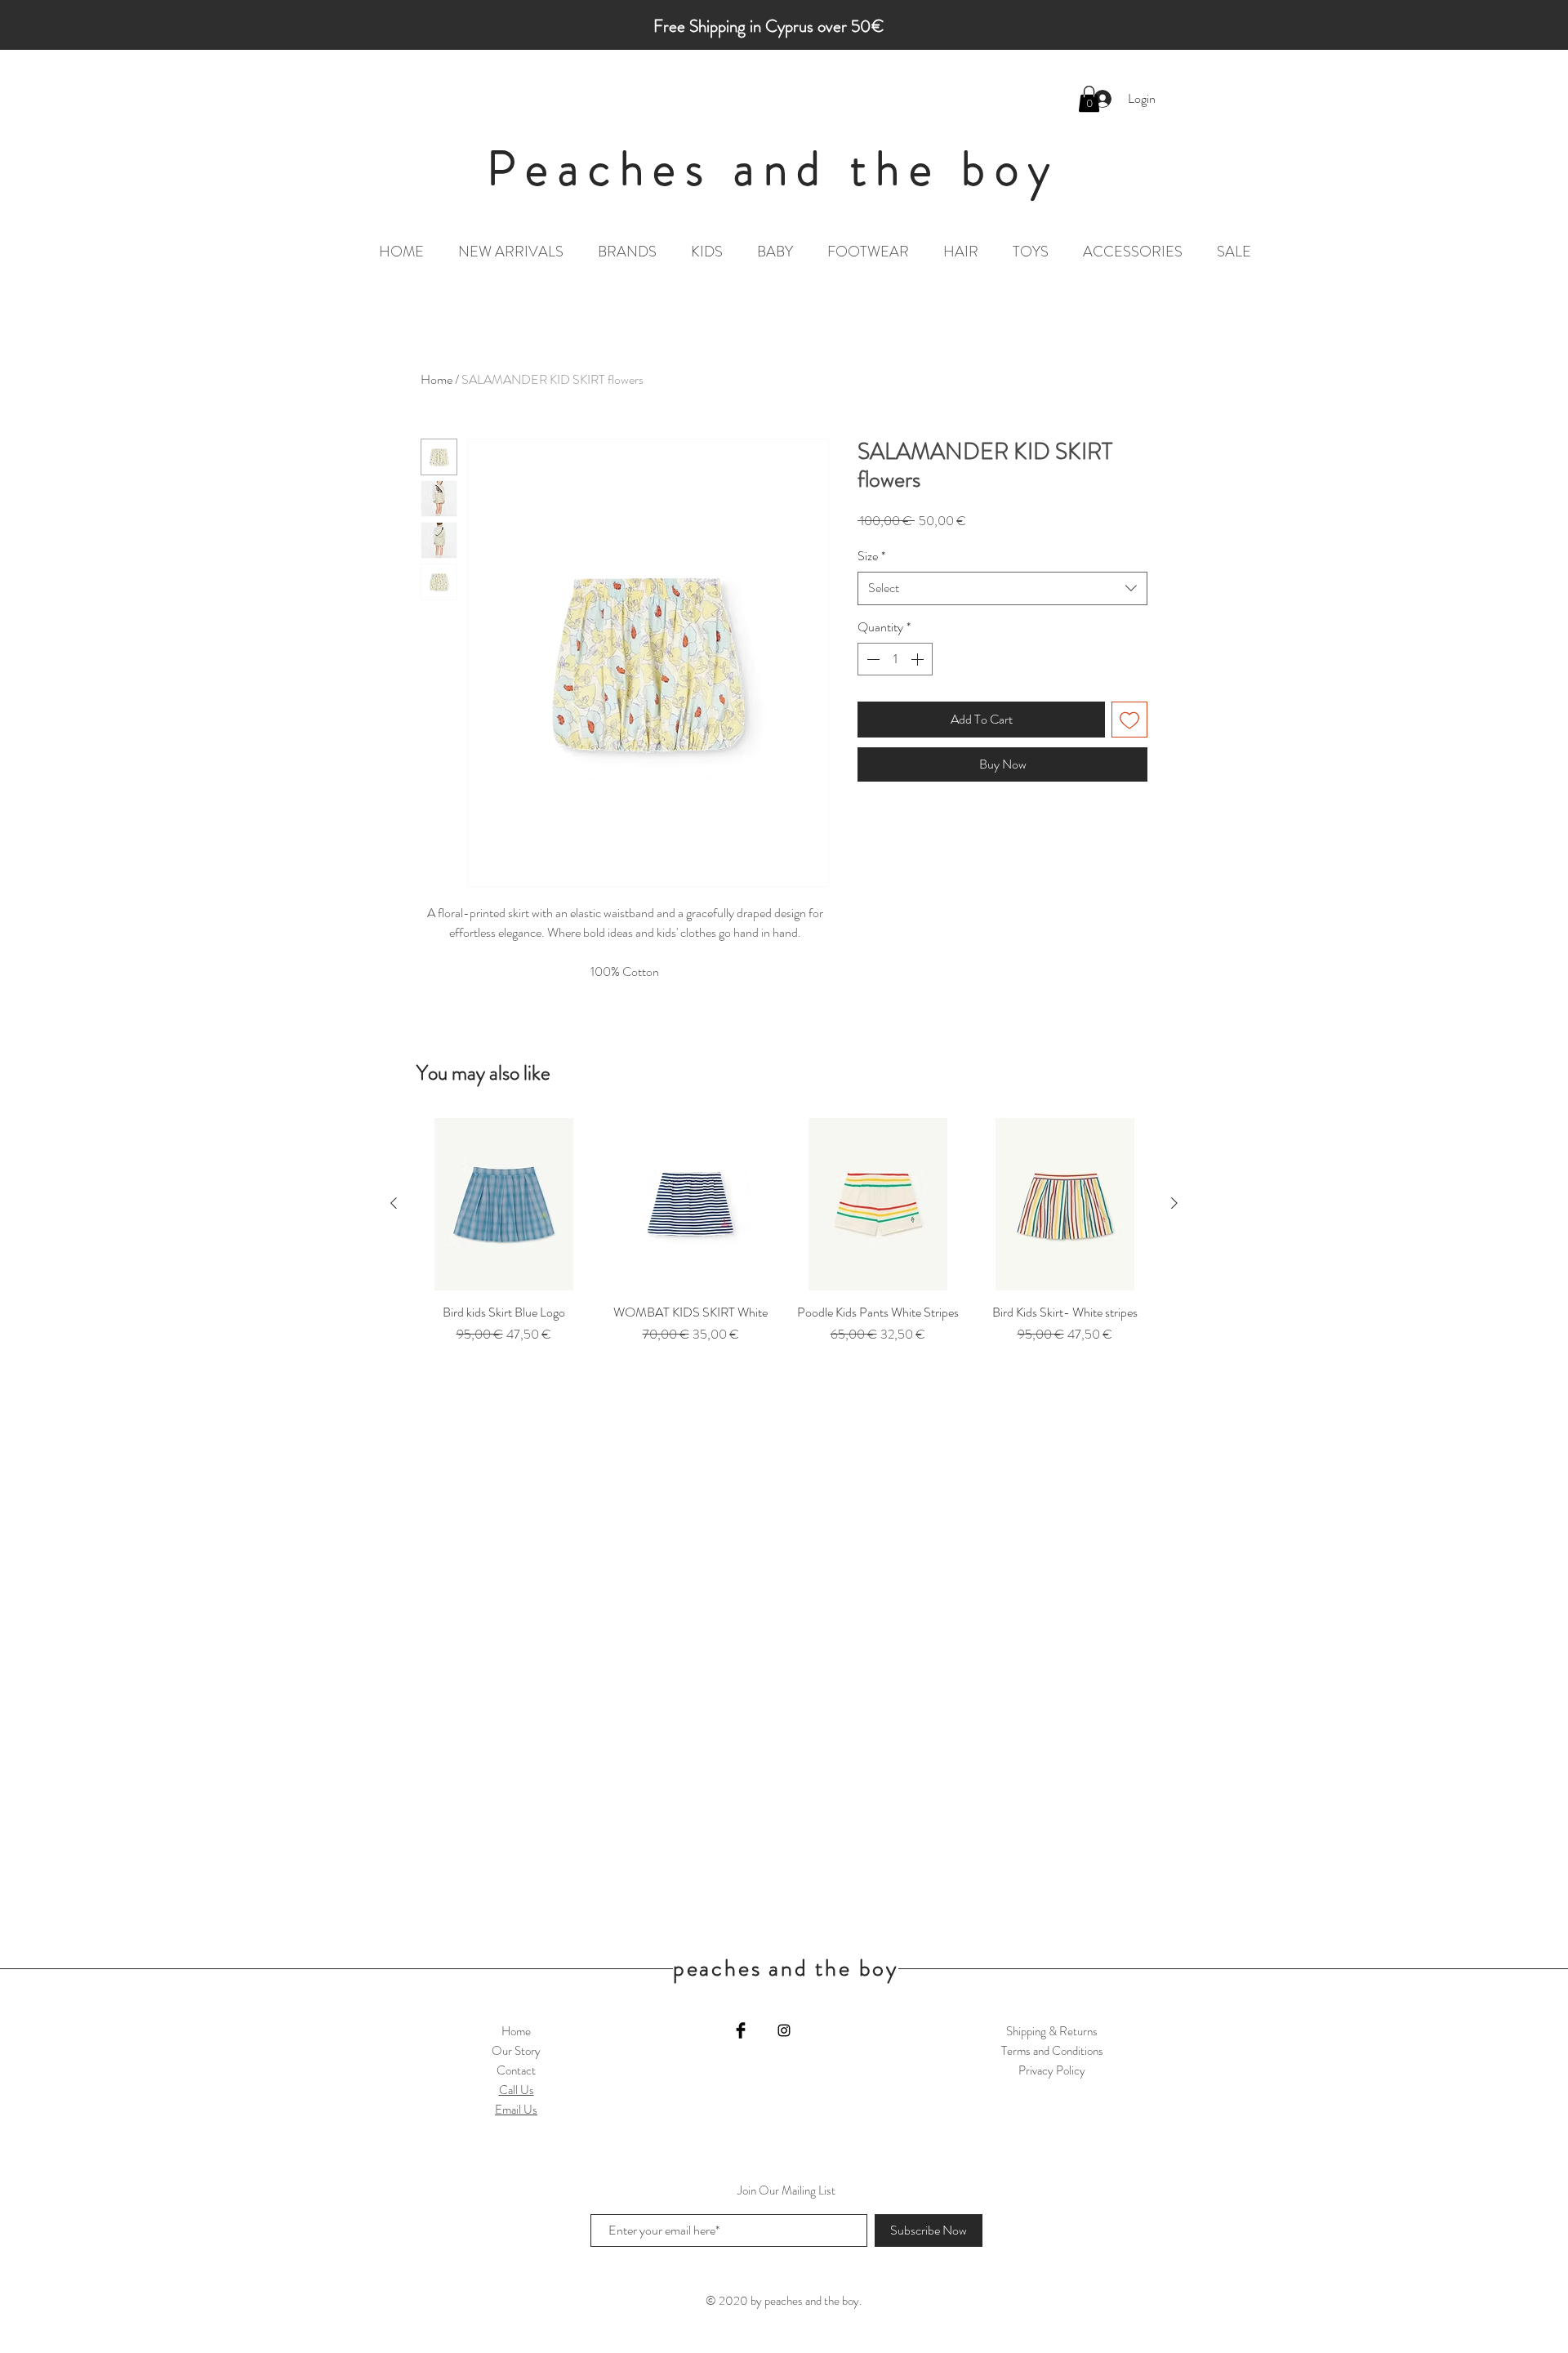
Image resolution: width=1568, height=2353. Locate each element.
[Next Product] (1174, 1203)
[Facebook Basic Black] (741, 2030)
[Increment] (919, 659)
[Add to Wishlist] (1129, 720)
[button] (1089, 99)
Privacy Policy (1052, 2070)
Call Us (517, 2090)
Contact (516, 2070)
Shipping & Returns (1052, 2031)
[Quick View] (503, 1204)
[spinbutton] (895, 659)
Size (871, 556)
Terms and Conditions (1052, 2051)
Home (437, 379)
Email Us (516, 2110)
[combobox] (1002, 588)
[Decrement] (871, 659)
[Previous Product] (394, 1203)
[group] (784, 1241)
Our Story (516, 2051)
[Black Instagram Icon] (784, 2030)
